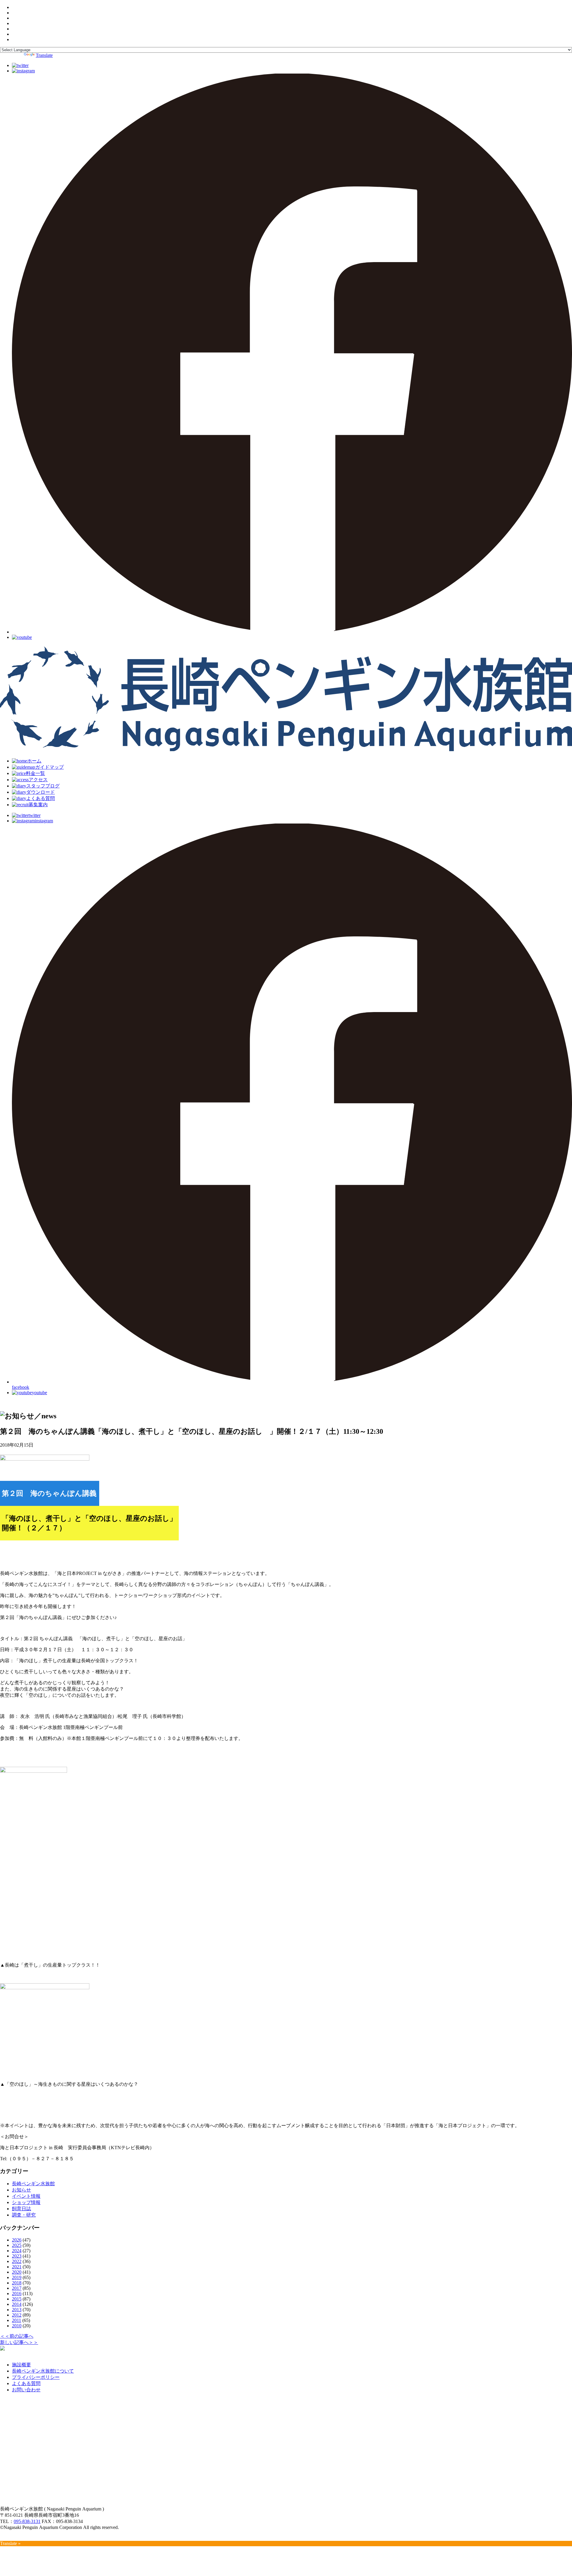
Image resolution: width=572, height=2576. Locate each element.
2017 (17, 2288)
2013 (17, 2310)
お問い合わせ (26, 2390)
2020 (17, 2272)
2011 (17, 2320)
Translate (44, 55)
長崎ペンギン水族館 (33, 2184)
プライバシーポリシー (36, 2377)
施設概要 (21, 2365)
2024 (17, 2251)
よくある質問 (26, 2383)
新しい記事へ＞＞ (19, 2342)
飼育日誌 (21, 2209)
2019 (17, 2277)
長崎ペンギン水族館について (43, 2371)
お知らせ (21, 2190)
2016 (17, 2294)
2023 (17, 2256)
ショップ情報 (26, 2202)
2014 (17, 2304)
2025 (17, 2245)
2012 (17, 2315)
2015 (17, 2299)
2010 (17, 2326)
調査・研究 (24, 2215)
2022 (17, 2261)
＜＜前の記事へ (17, 2336)
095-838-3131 (27, 2521)
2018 (17, 2283)
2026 (17, 2240)
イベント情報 (26, 2196)
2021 (17, 2267)
